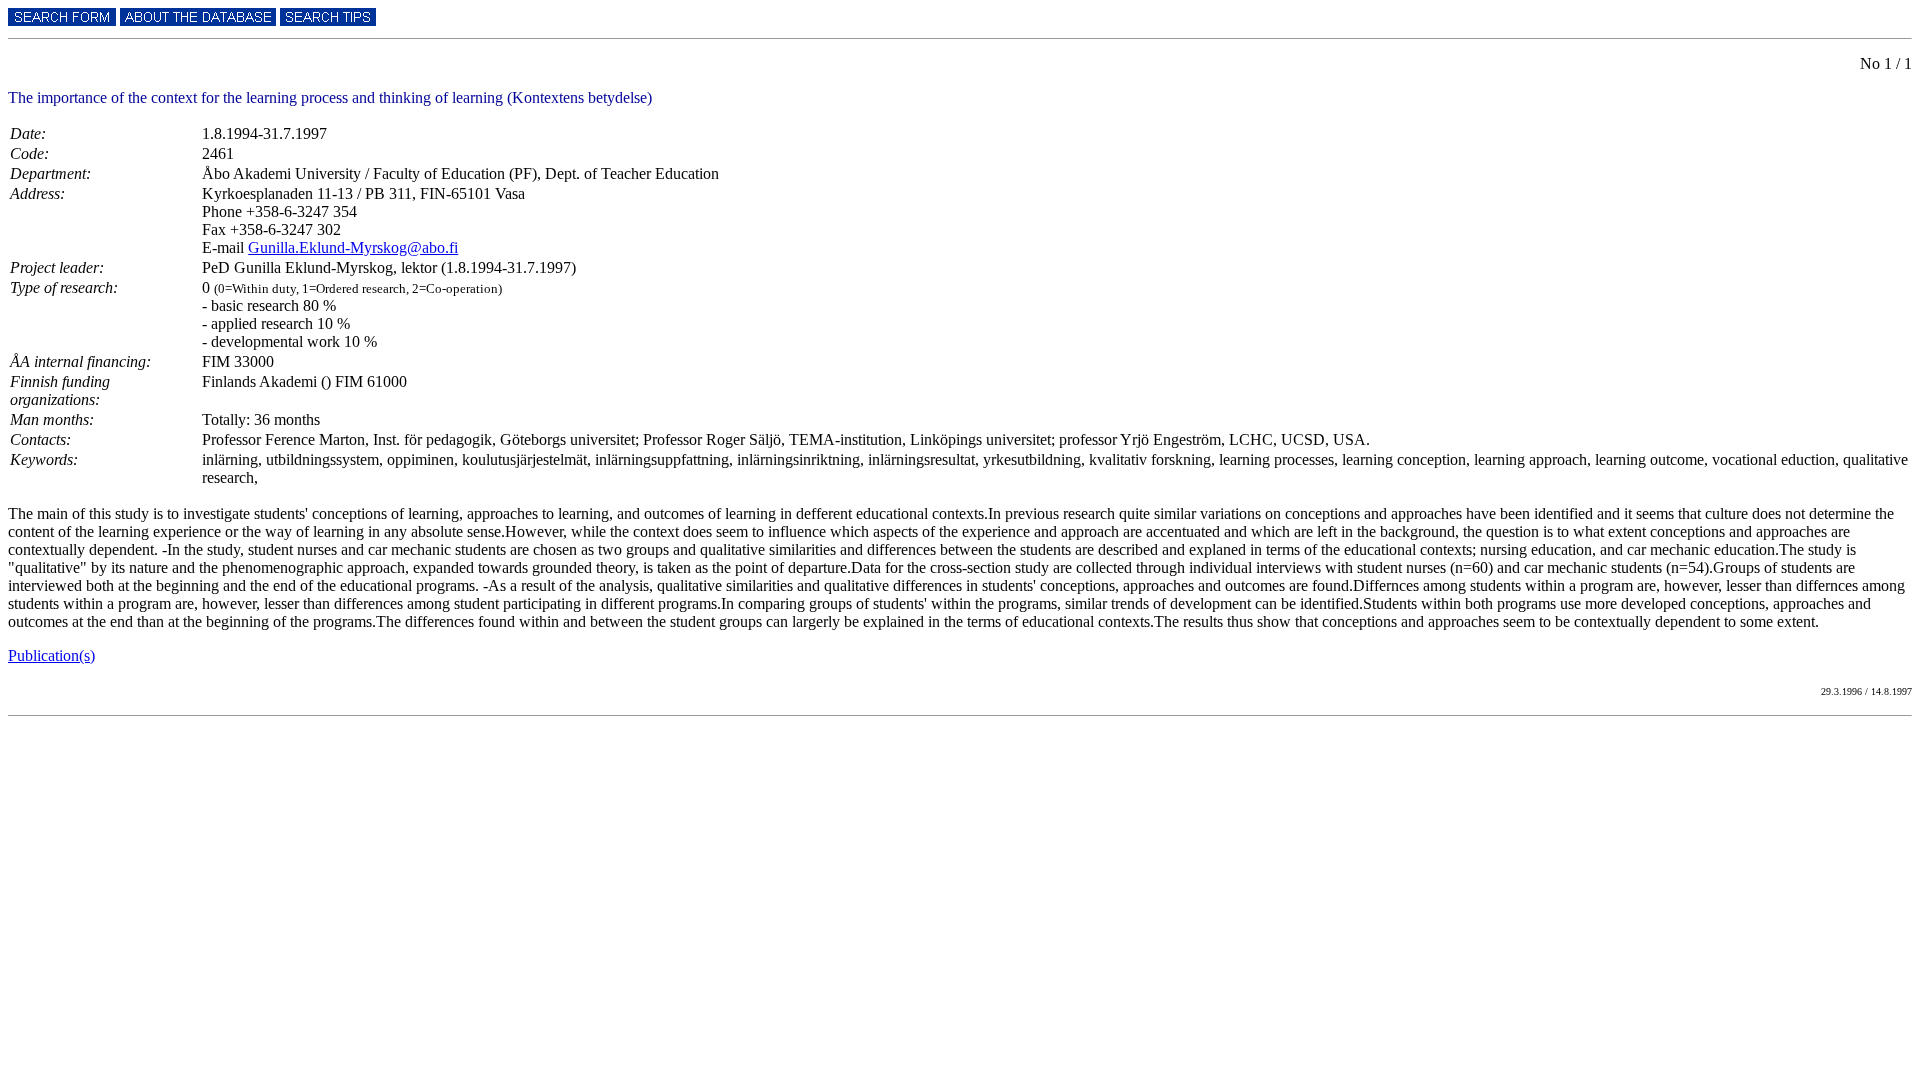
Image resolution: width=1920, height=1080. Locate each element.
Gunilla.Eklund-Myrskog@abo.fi (353, 247)
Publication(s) (51, 655)
